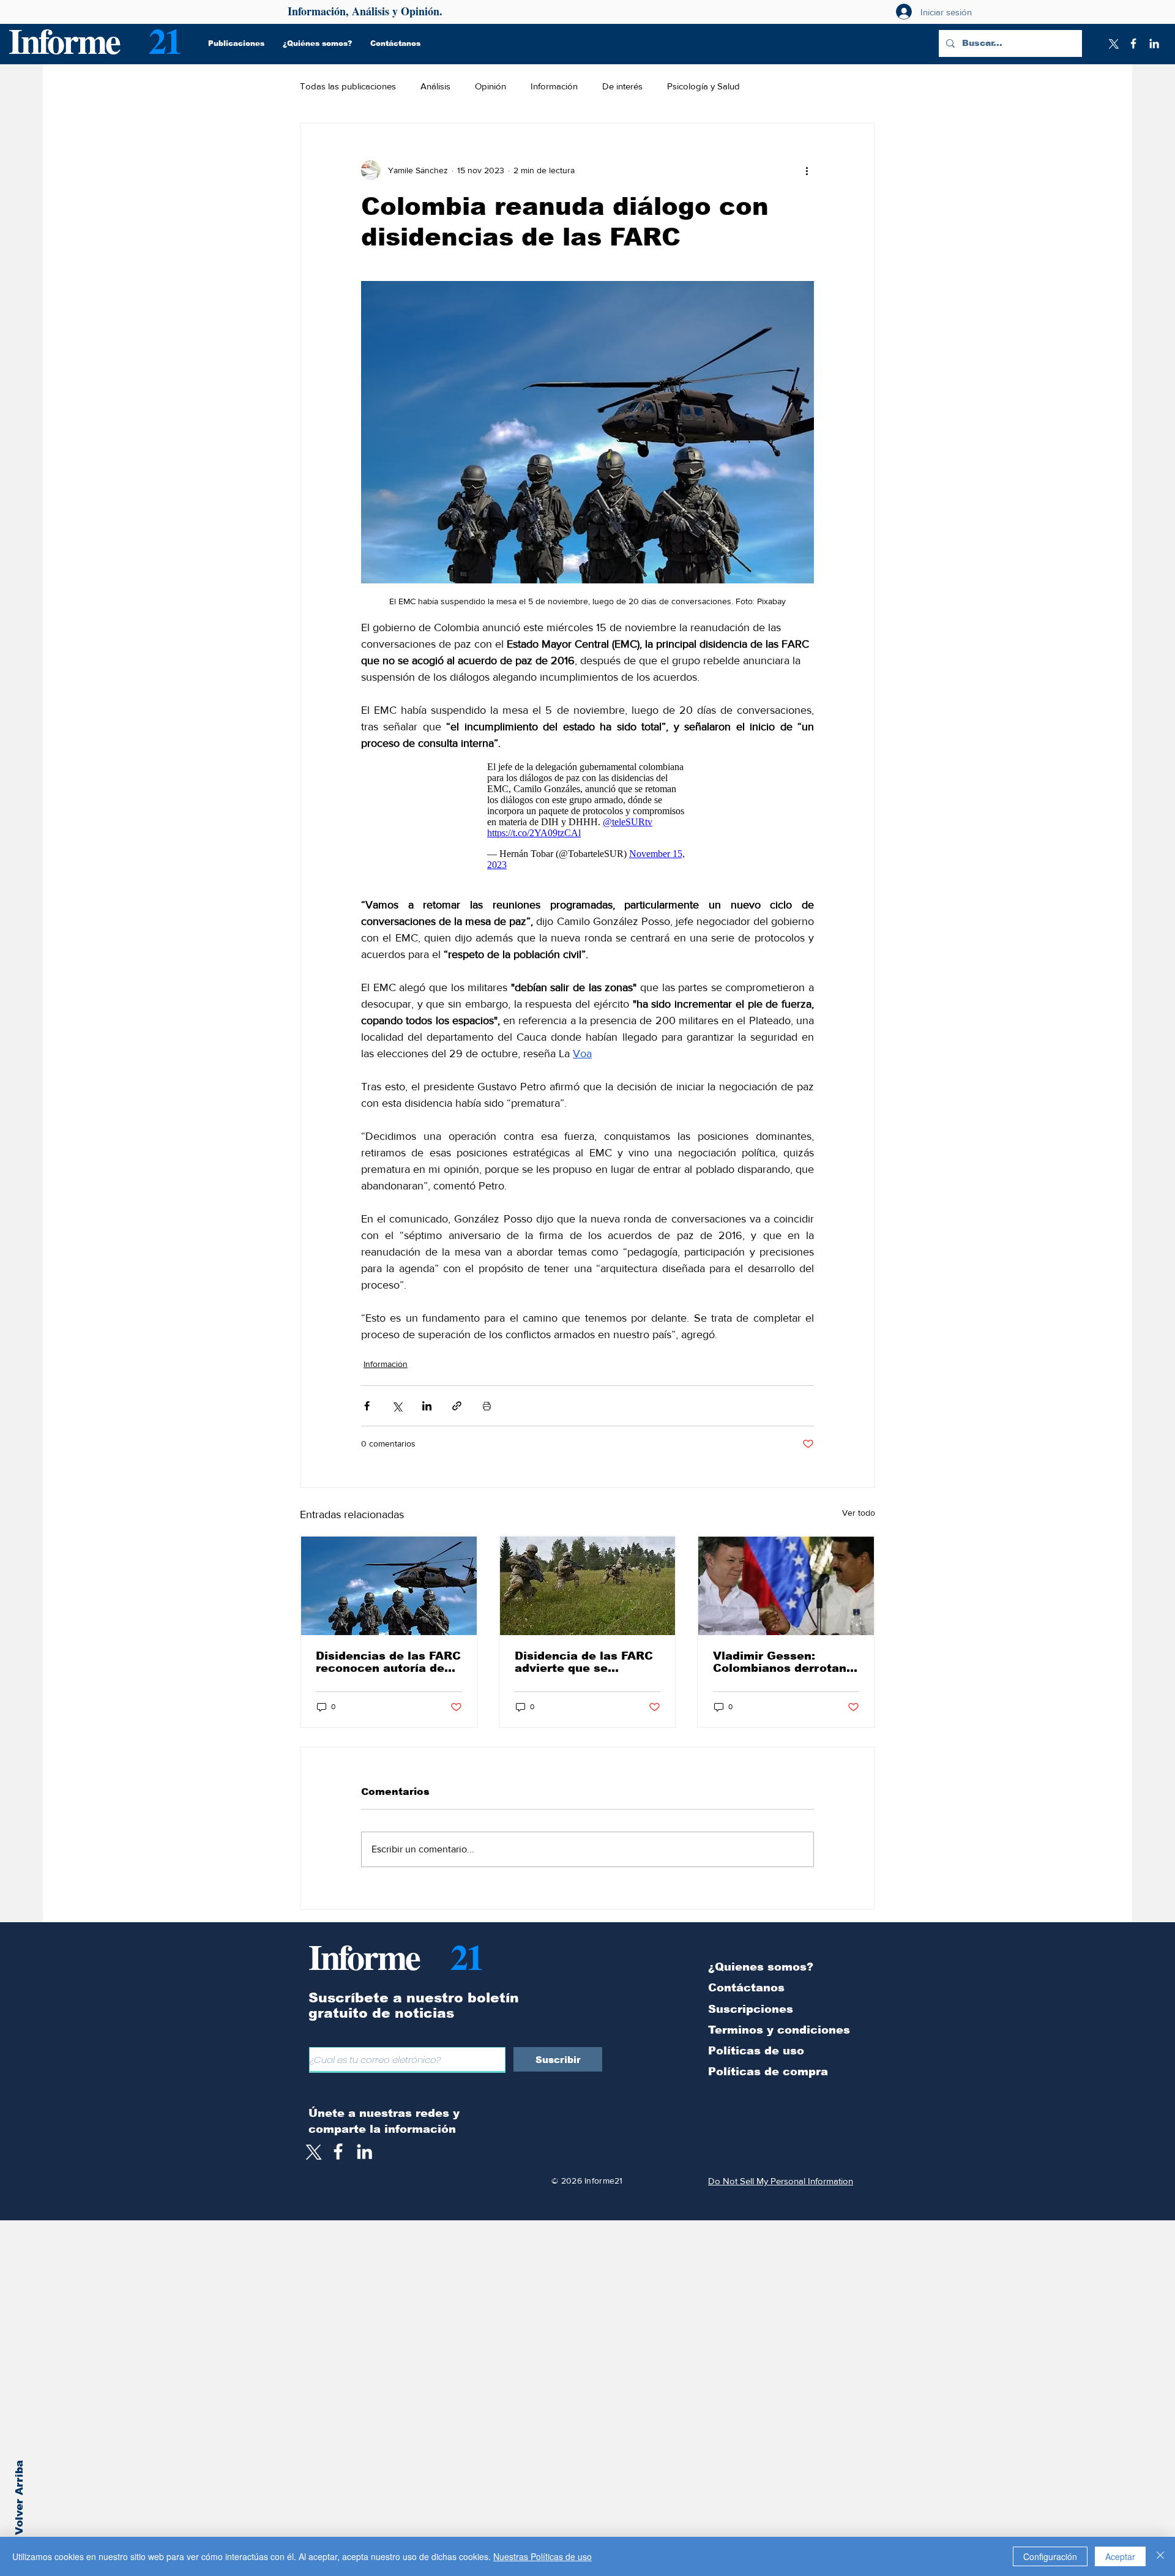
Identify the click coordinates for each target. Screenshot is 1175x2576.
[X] (1113, 43)
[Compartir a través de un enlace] (457, 1406)
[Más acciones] (807, 170)
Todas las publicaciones (348, 86)
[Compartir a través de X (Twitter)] (397, 1406)
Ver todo (859, 1513)
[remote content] (588, 816)
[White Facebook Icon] (338, 2151)
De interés (622, 86)
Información (554, 86)
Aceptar (1120, 2556)
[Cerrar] (1160, 2556)
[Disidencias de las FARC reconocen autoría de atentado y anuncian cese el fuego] (389, 1586)
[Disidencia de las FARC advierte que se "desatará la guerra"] (588, 1586)
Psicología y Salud (703, 86)
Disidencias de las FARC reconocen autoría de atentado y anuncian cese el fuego (388, 1662)
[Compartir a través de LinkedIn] (427, 1406)
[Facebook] (1133, 43)
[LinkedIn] (1154, 43)
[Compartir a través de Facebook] (367, 1406)
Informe (64, 40)
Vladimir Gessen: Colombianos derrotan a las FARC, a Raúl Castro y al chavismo (785, 1662)
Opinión (491, 86)
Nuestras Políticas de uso (543, 2556)
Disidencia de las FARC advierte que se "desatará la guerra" (584, 1662)
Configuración (1050, 2556)
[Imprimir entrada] (487, 1406)
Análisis (435, 86)
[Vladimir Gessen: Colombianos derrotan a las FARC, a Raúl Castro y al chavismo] (786, 1586)
